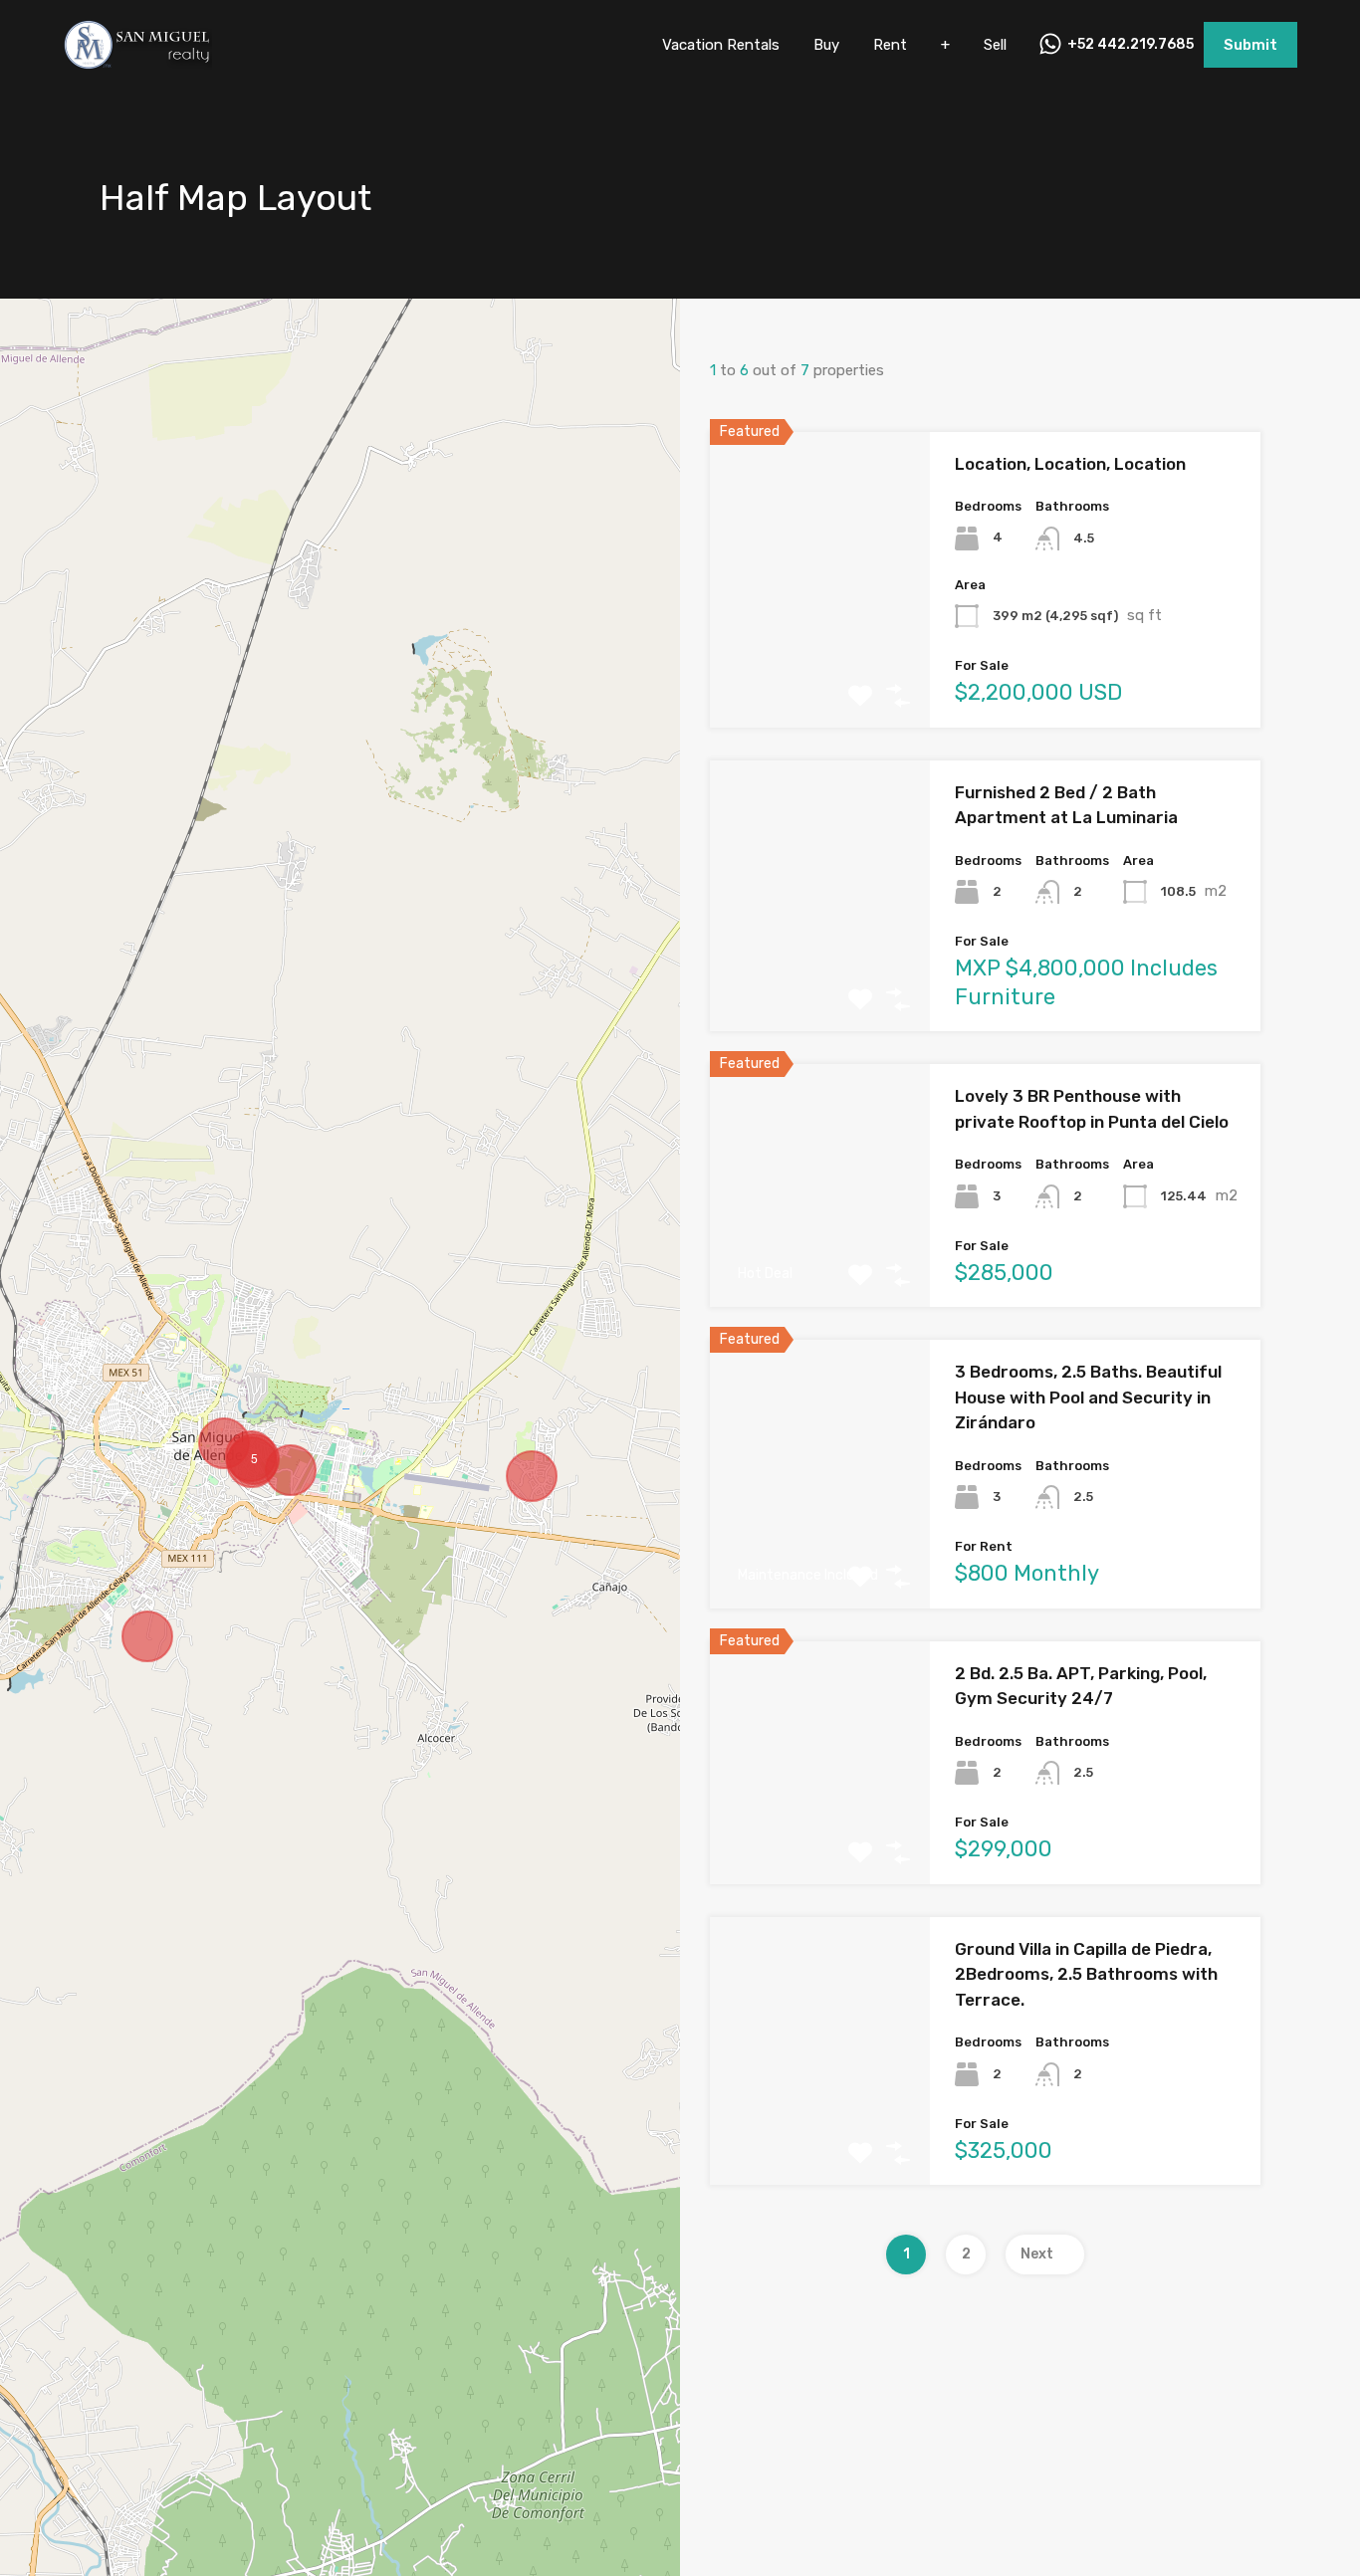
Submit (1250, 45)
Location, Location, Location (1070, 464)
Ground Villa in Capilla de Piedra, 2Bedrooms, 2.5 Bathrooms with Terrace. (1086, 1974)
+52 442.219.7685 (1131, 45)
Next (1037, 2254)
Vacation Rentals (721, 45)
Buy (826, 45)
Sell (995, 45)
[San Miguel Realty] (137, 61)
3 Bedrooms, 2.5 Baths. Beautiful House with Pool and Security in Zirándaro (1088, 1397)
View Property (820, 668)
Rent (890, 45)
